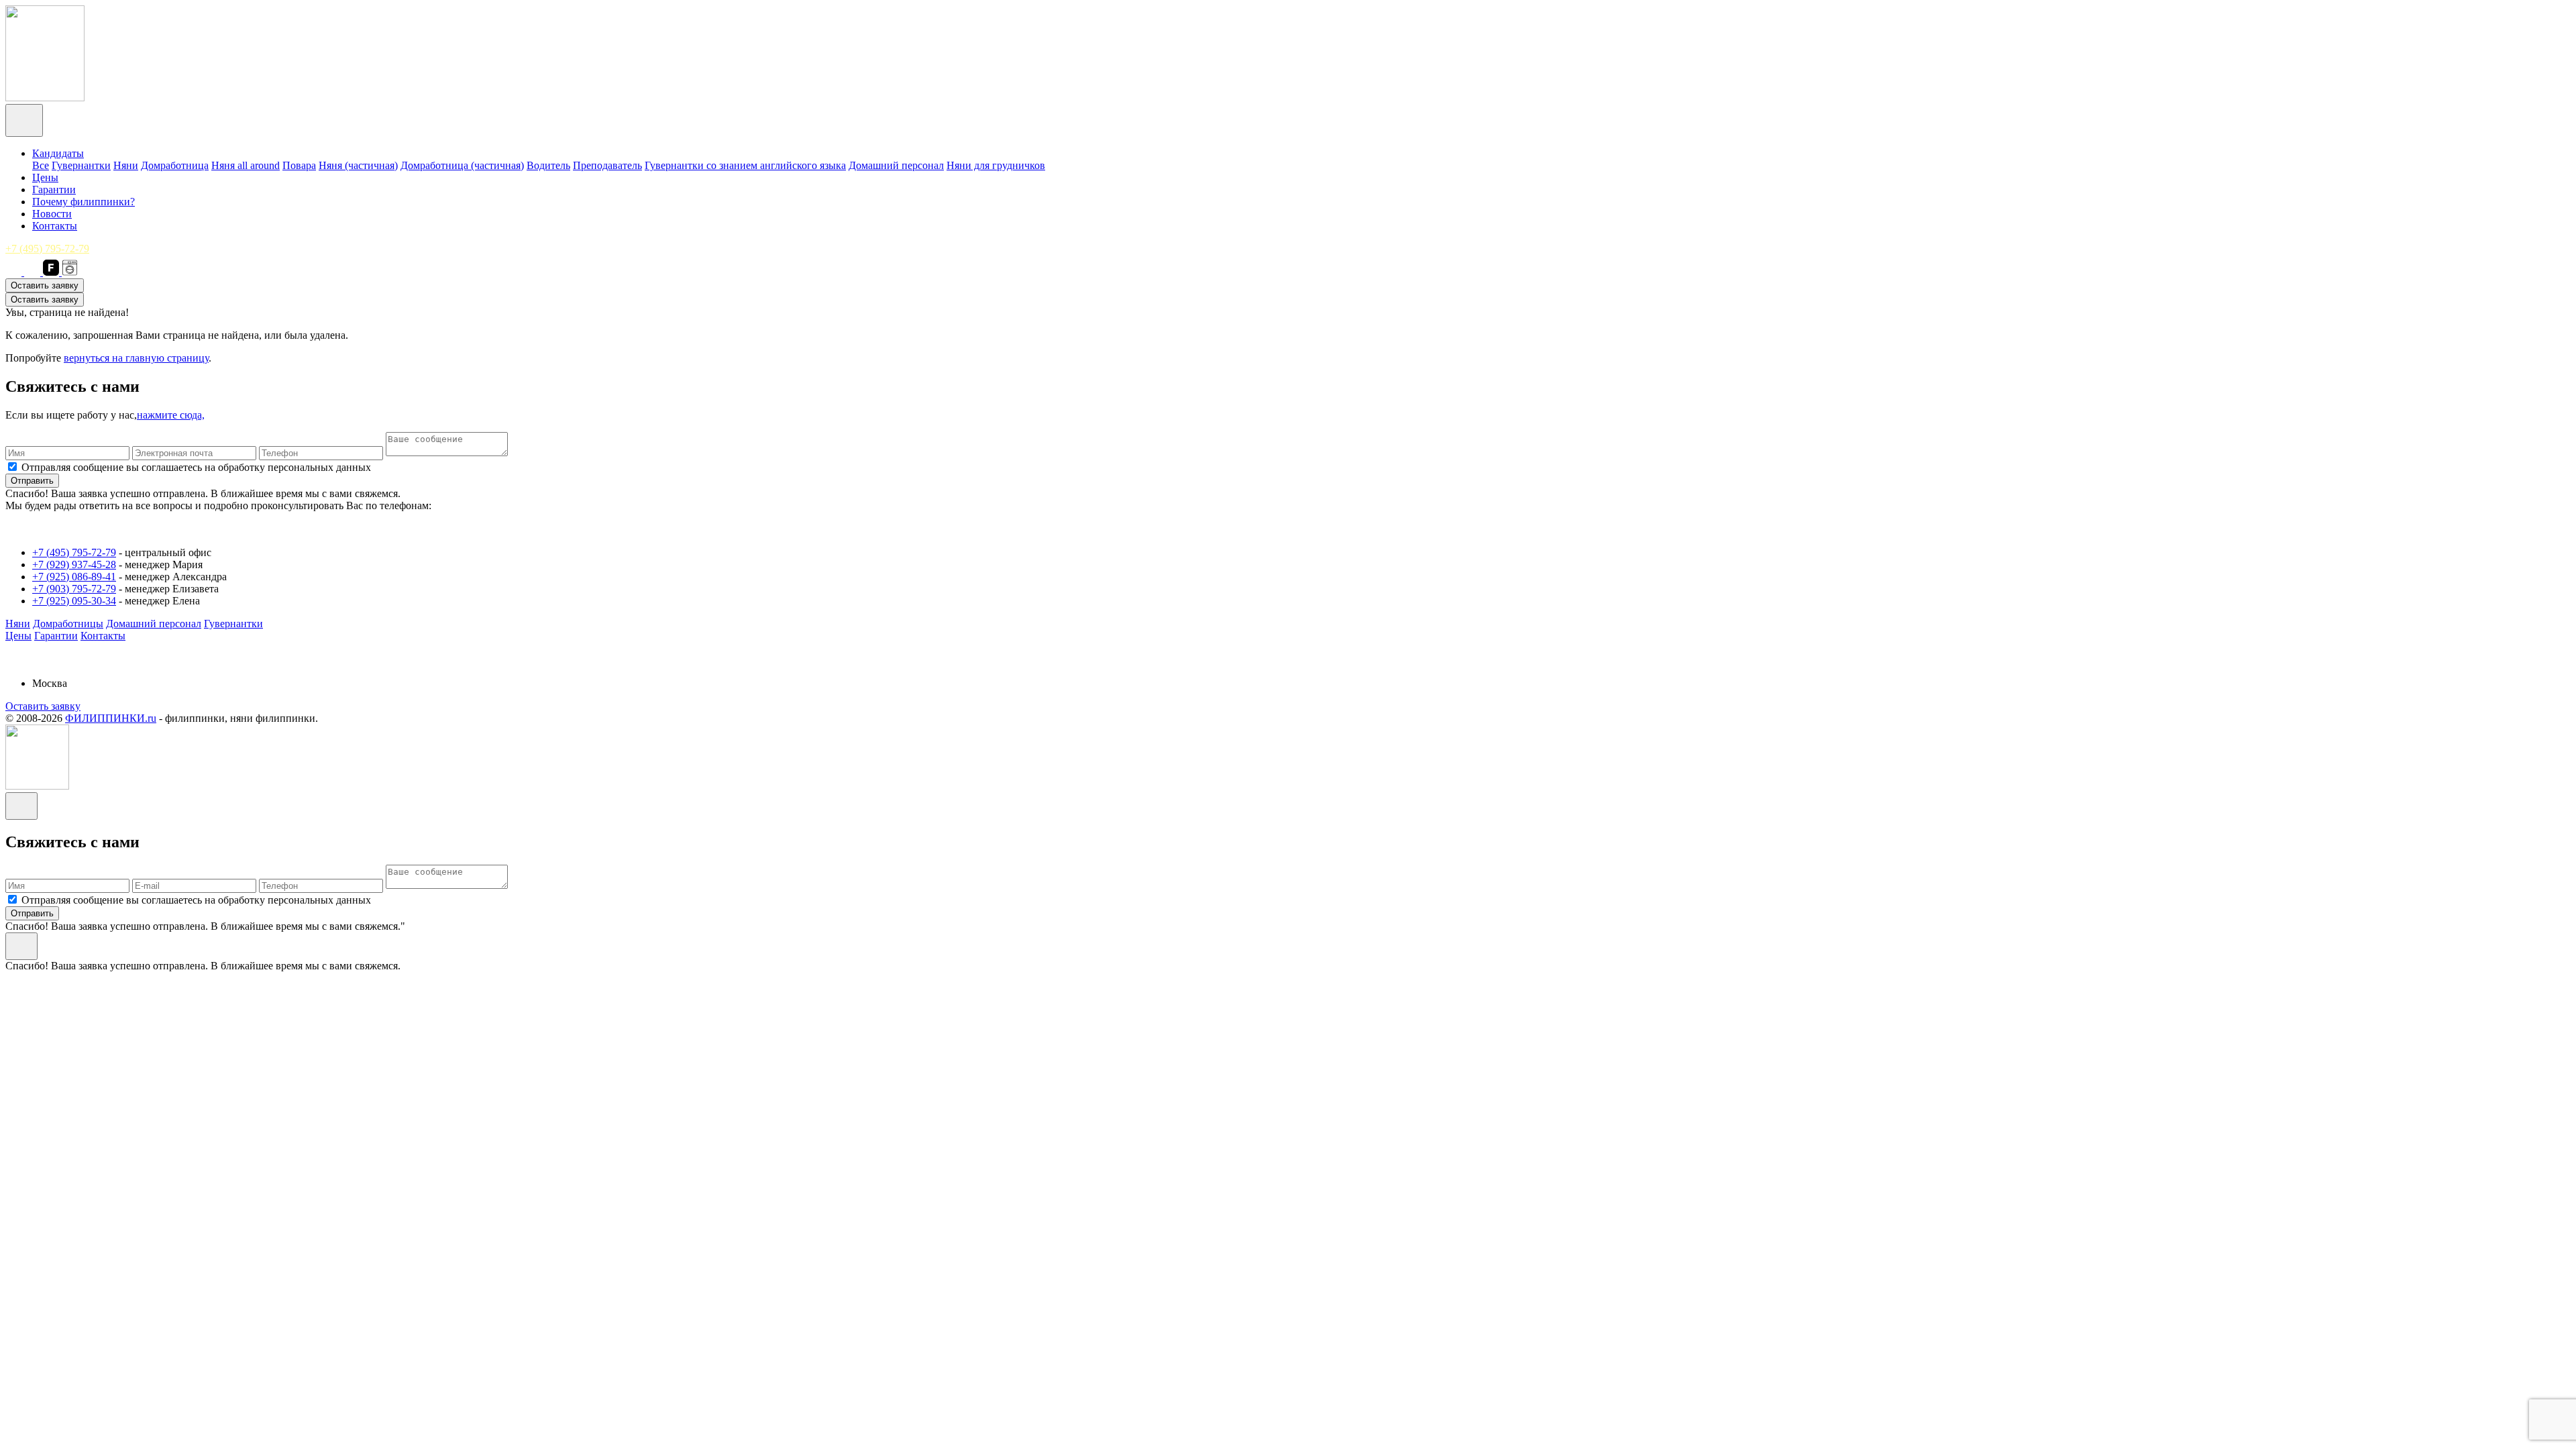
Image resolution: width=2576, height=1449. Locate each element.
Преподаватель (607, 165)
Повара (299, 165)
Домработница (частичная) (462, 165)
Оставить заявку (45, 285)
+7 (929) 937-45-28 (74, 565)
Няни (126, 165)
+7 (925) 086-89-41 (74, 577)
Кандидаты (58, 153)
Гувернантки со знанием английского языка (745, 165)
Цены (45, 177)
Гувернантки (81, 165)
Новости (52, 214)
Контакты (55, 226)
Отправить (32, 481)
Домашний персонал (896, 165)
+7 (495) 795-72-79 (47, 249)
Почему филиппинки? (84, 202)
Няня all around (246, 165)
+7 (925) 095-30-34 (74, 601)
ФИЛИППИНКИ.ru (111, 718)
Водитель (548, 165)
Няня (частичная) (358, 165)
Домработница (175, 165)
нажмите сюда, (171, 415)
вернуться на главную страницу (136, 358)
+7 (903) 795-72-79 (74, 589)
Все (41, 165)
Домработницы (68, 624)
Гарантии (54, 190)
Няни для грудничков (996, 165)
